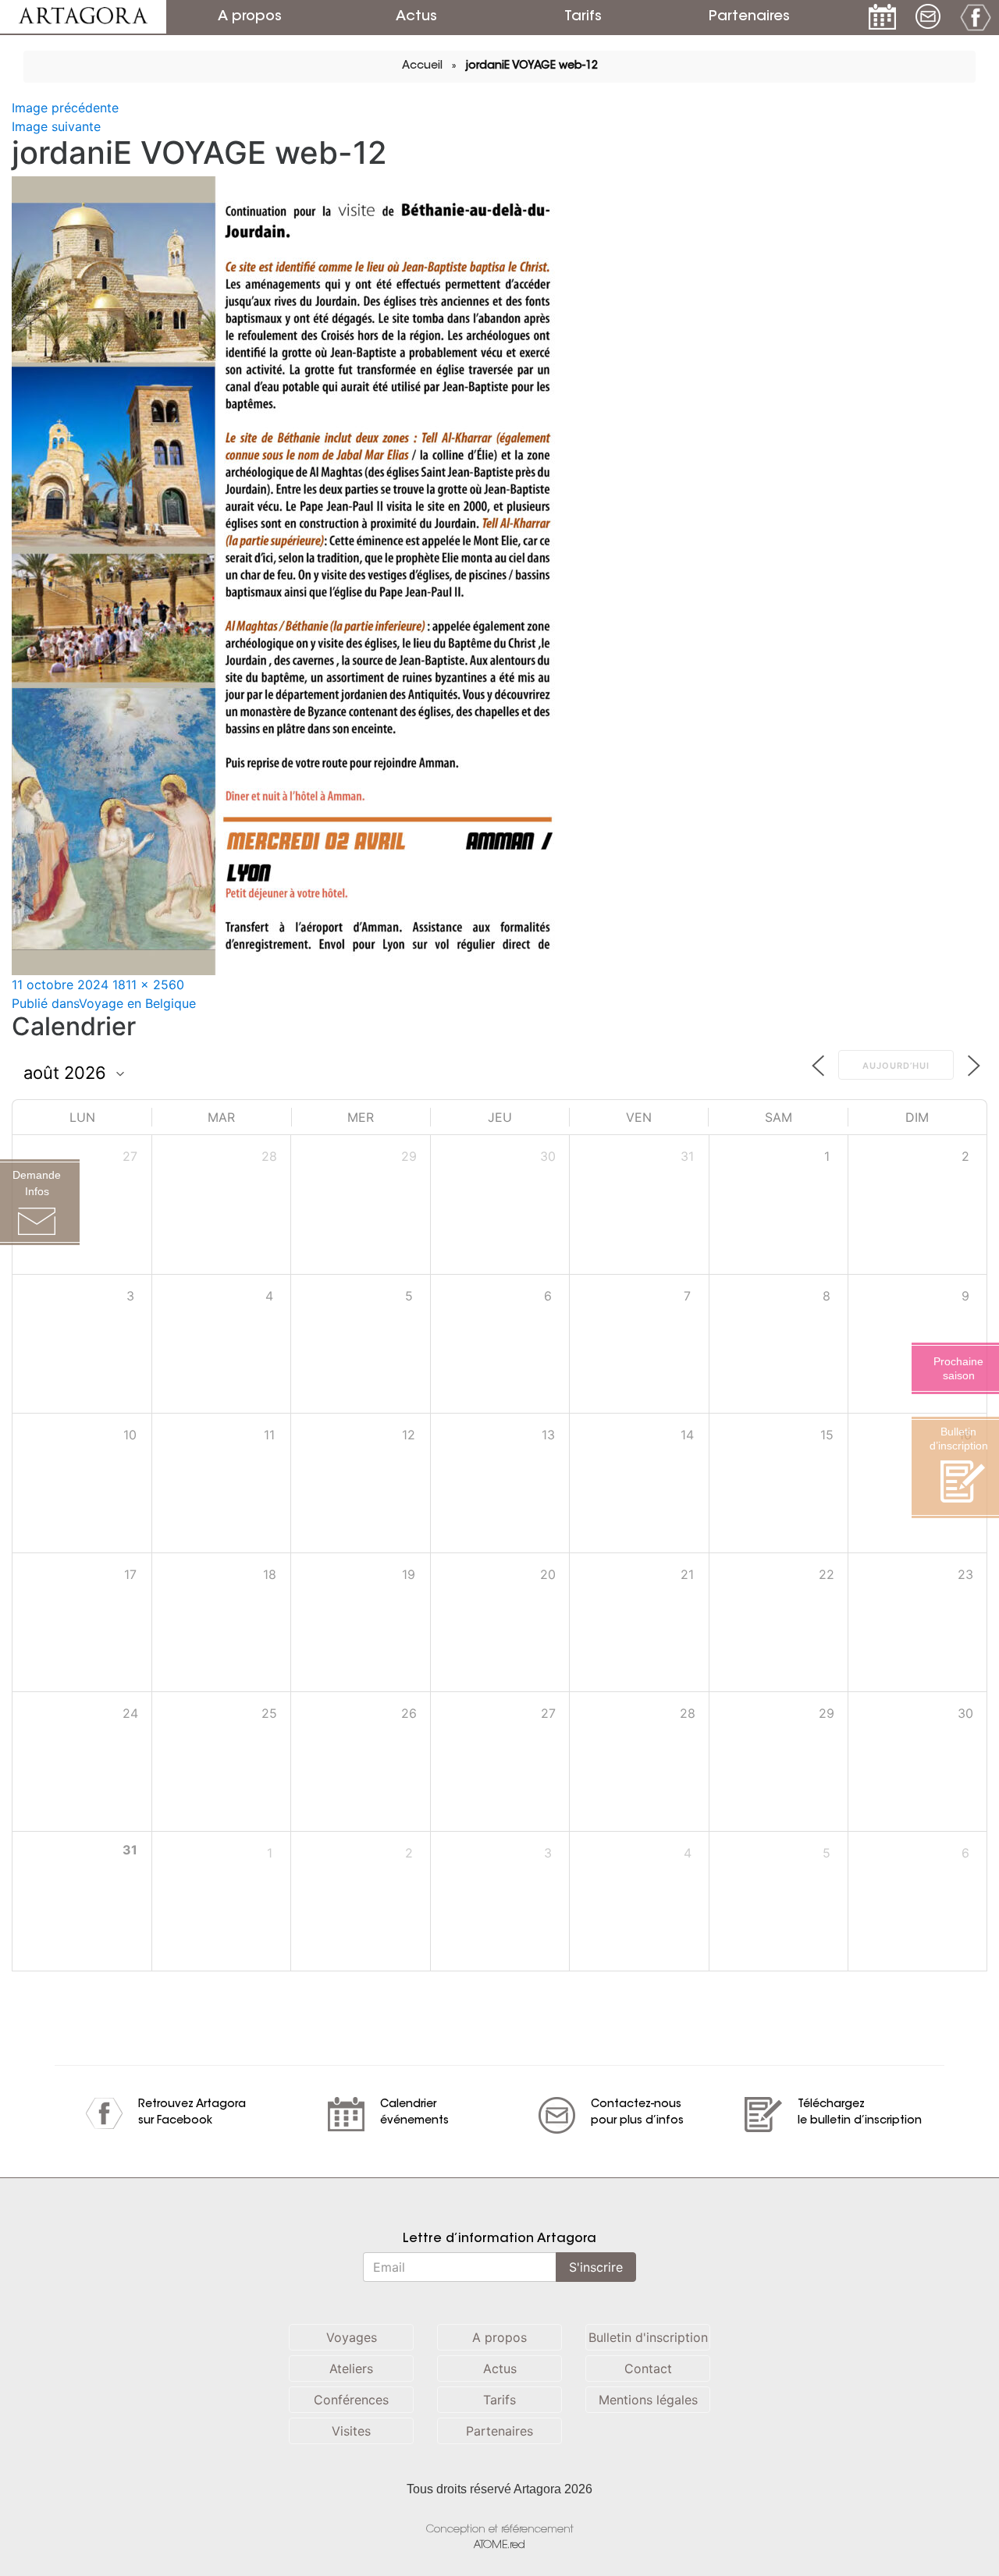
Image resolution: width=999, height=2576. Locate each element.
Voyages (352, 2337)
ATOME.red (499, 2545)
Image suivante (56, 126)
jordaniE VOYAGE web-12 (531, 66)
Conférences (351, 2400)
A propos (250, 17)
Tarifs (583, 17)
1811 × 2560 (148, 985)
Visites (351, 2431)
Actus (416, 17)
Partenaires (749, 17)
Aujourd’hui (896, 1066)
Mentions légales (648, 2400)
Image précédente (65, 108)
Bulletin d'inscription (648, 2337)
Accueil (422, 66)
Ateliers (351, 2368)
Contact (648, 2368)
